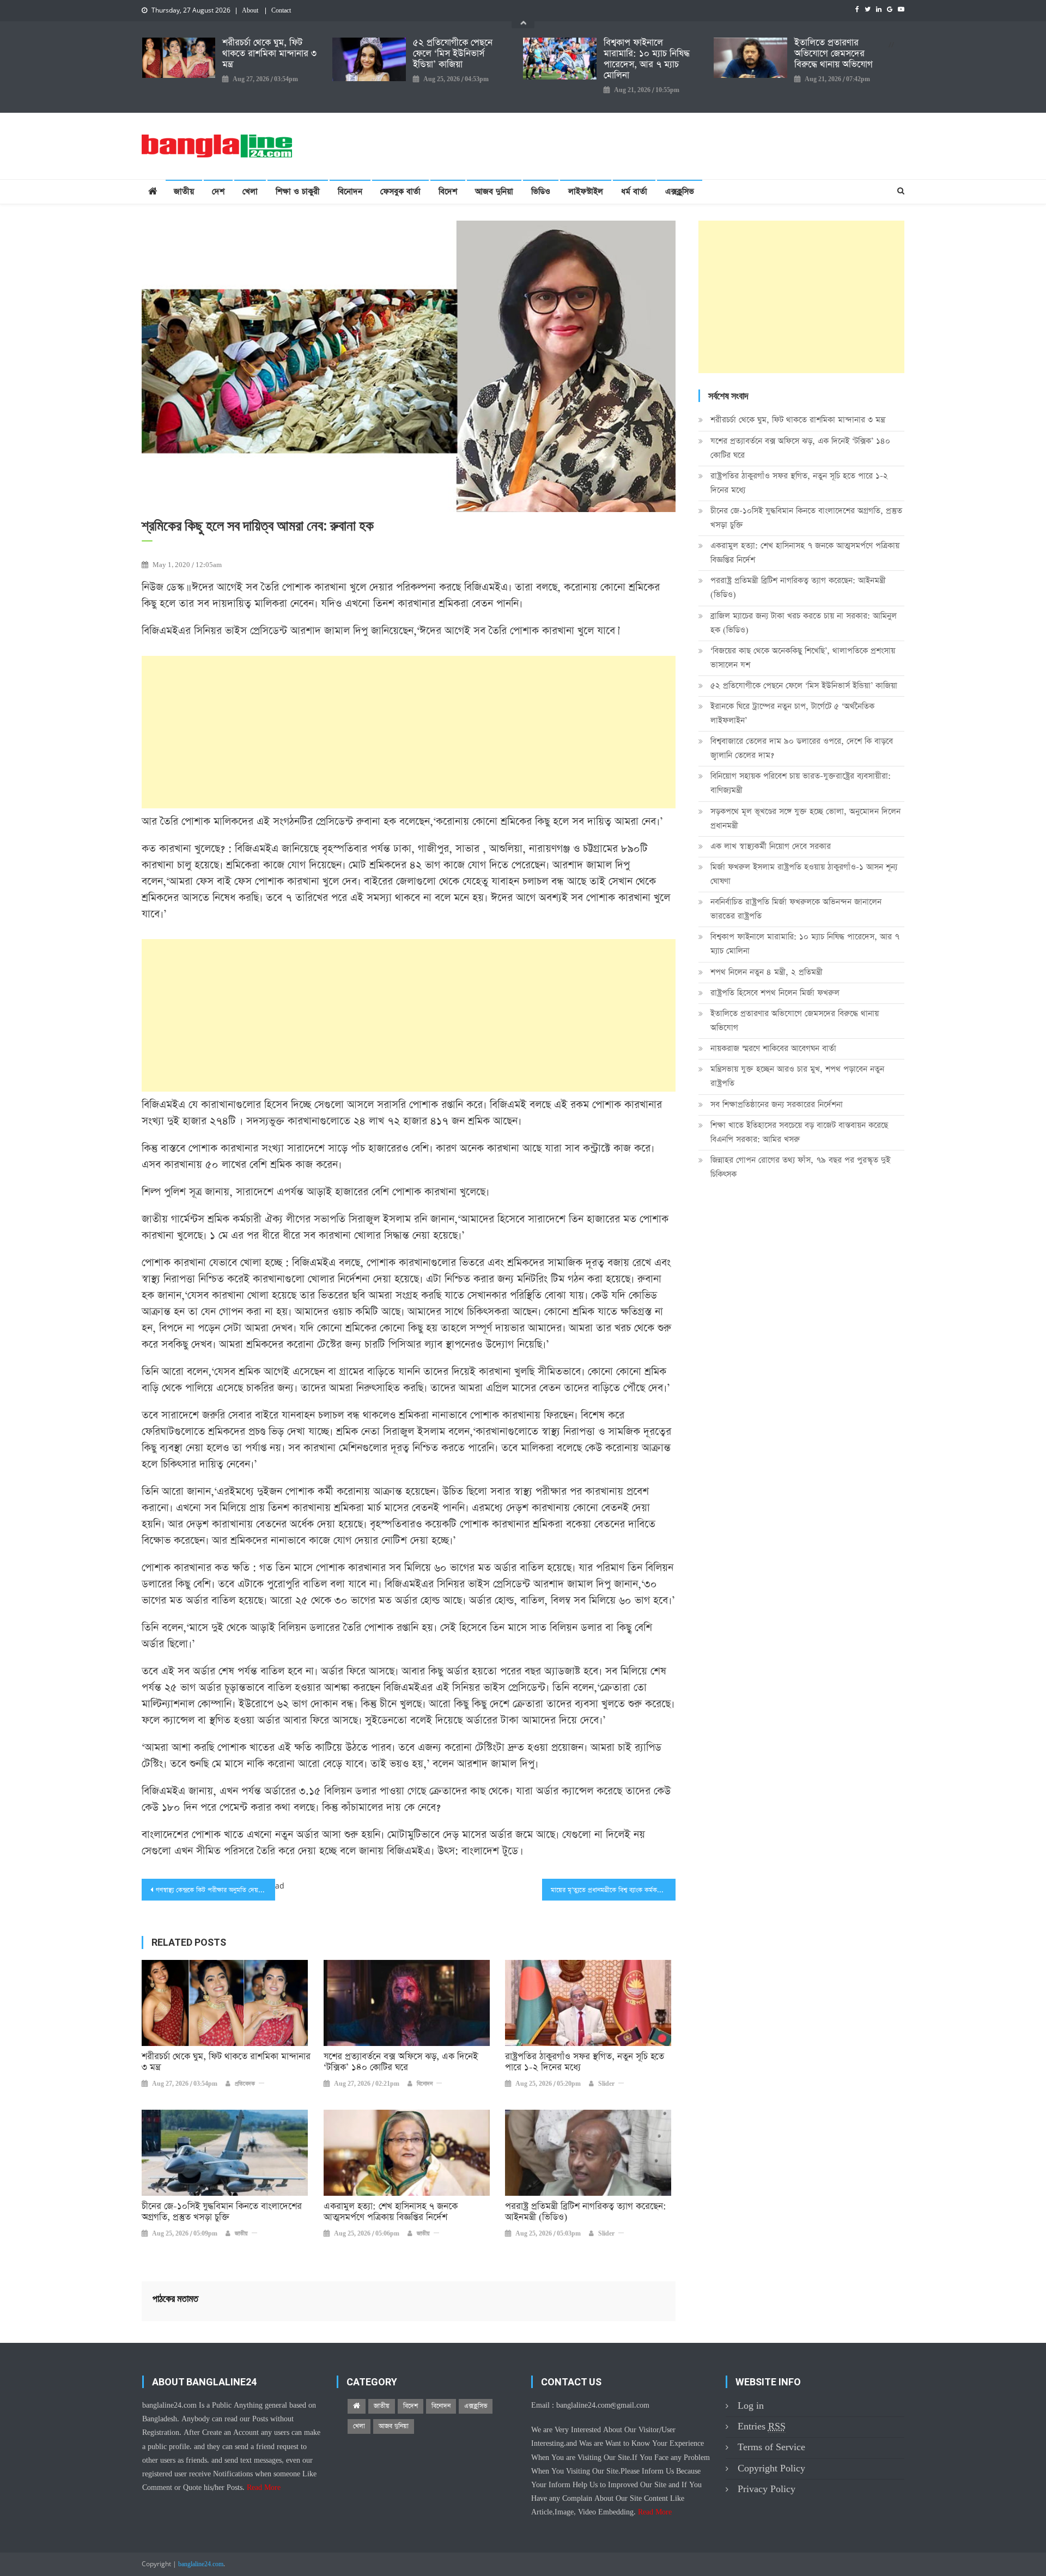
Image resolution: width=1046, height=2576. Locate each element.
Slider (606, 2084)
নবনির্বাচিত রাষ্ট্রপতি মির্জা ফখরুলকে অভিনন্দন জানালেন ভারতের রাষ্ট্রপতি (796, 909)
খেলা (250, 191)
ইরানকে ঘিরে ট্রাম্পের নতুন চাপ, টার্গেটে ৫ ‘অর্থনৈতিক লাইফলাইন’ (792, 713)
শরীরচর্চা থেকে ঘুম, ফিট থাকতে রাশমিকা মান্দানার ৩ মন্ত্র (269, 54)
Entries (762, 2426)
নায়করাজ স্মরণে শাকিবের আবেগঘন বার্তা (773, 1048)
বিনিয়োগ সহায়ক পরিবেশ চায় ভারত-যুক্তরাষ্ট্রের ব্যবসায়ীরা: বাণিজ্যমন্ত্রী (801, 783)
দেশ (218, 191)
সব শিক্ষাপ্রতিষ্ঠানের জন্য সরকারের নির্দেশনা (777, 1104)
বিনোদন (350, 191)
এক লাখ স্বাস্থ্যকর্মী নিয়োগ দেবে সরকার (771, 846)
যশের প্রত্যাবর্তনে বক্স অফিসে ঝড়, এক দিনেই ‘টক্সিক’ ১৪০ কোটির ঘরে (401, 2062)
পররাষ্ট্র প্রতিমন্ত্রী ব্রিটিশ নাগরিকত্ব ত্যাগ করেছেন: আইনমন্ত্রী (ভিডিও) (586, 2212)
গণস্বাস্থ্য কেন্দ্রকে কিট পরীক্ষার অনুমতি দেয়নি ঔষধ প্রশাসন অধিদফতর (215, 1890)
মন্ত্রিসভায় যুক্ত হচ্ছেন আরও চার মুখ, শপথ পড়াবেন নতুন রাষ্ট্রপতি (797, 1076)
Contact (281, 11)
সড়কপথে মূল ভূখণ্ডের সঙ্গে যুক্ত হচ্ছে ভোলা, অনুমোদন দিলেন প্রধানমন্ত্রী (805, 818)
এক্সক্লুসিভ (680, 191)
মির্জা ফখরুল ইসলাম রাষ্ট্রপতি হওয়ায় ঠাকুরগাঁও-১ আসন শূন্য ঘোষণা (804, 874)
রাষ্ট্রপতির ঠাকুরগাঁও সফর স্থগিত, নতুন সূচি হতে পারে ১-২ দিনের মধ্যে (585, 2062)
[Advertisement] (409, 732)
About (250, 11)
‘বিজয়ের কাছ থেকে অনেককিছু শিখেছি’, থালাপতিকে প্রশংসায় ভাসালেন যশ (803, 658)
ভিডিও (541, 191)
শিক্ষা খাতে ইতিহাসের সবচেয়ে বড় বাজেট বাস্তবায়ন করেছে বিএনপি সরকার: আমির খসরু (799, 1132)
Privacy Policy (767, 2489)
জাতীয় (184, 191)
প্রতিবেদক (245, 2084)
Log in (751, 2406)
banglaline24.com (201, 2565)
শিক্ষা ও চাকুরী (298, 191)
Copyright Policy (771, 2468)
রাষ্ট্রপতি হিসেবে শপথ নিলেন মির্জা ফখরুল (775, 993)
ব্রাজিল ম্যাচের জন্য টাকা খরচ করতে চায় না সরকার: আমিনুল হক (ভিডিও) (804, 623)
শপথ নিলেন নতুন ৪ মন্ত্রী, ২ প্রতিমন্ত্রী (767, 972)
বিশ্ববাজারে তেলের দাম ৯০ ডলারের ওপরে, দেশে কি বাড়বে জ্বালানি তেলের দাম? (802, 748)
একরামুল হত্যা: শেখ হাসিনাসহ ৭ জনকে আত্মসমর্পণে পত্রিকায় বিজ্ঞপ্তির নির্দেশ (391, 2212)
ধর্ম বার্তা (634, 191)
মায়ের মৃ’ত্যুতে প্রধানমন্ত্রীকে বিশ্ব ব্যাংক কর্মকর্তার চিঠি (613, 1890)
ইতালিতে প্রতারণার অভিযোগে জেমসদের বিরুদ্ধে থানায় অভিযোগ (834, 54)
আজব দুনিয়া (494, 191)
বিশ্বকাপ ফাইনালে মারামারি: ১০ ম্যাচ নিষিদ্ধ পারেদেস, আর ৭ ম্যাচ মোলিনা (647, 59)
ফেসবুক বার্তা (400, 191)
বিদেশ (448, 191)
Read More (264, 2488)
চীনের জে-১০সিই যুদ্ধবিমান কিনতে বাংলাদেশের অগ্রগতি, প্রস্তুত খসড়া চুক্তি (222, 2212)
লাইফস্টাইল (586, 191)
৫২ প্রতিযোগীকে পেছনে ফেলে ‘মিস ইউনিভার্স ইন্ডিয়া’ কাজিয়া (453, 54)
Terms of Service (771, 2447)
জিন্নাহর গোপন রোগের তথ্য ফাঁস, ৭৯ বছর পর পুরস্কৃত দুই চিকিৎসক (800, 1167)
